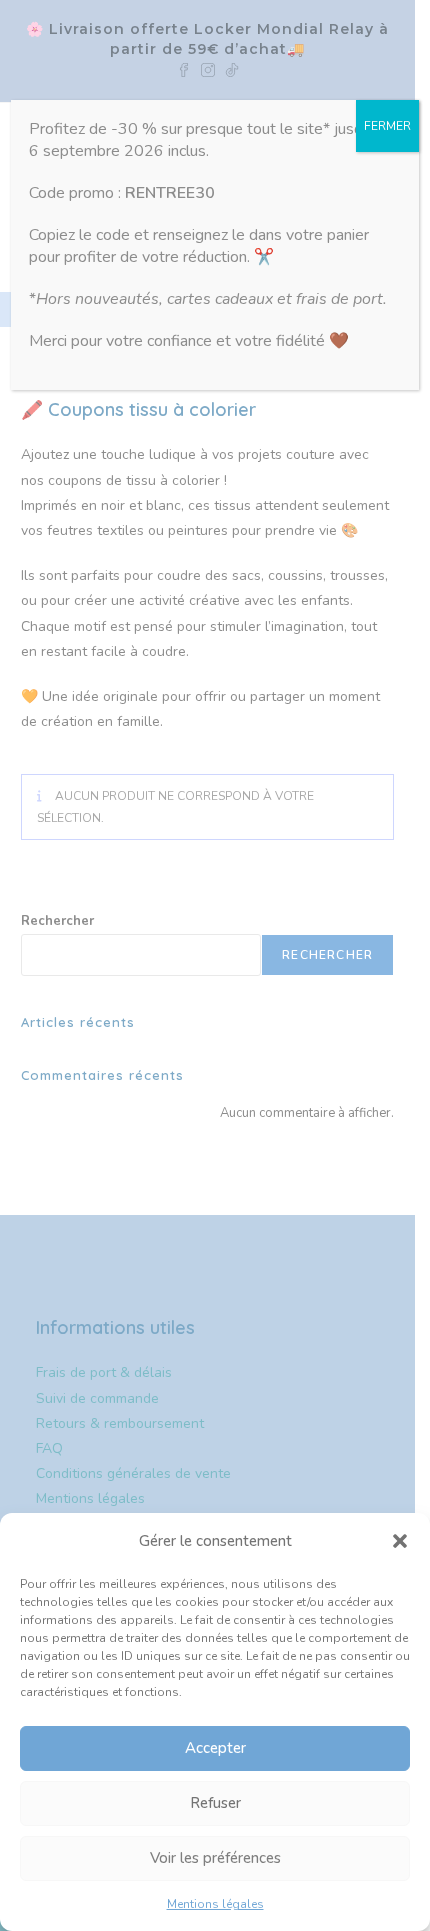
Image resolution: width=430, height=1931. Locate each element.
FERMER (387, 126)
